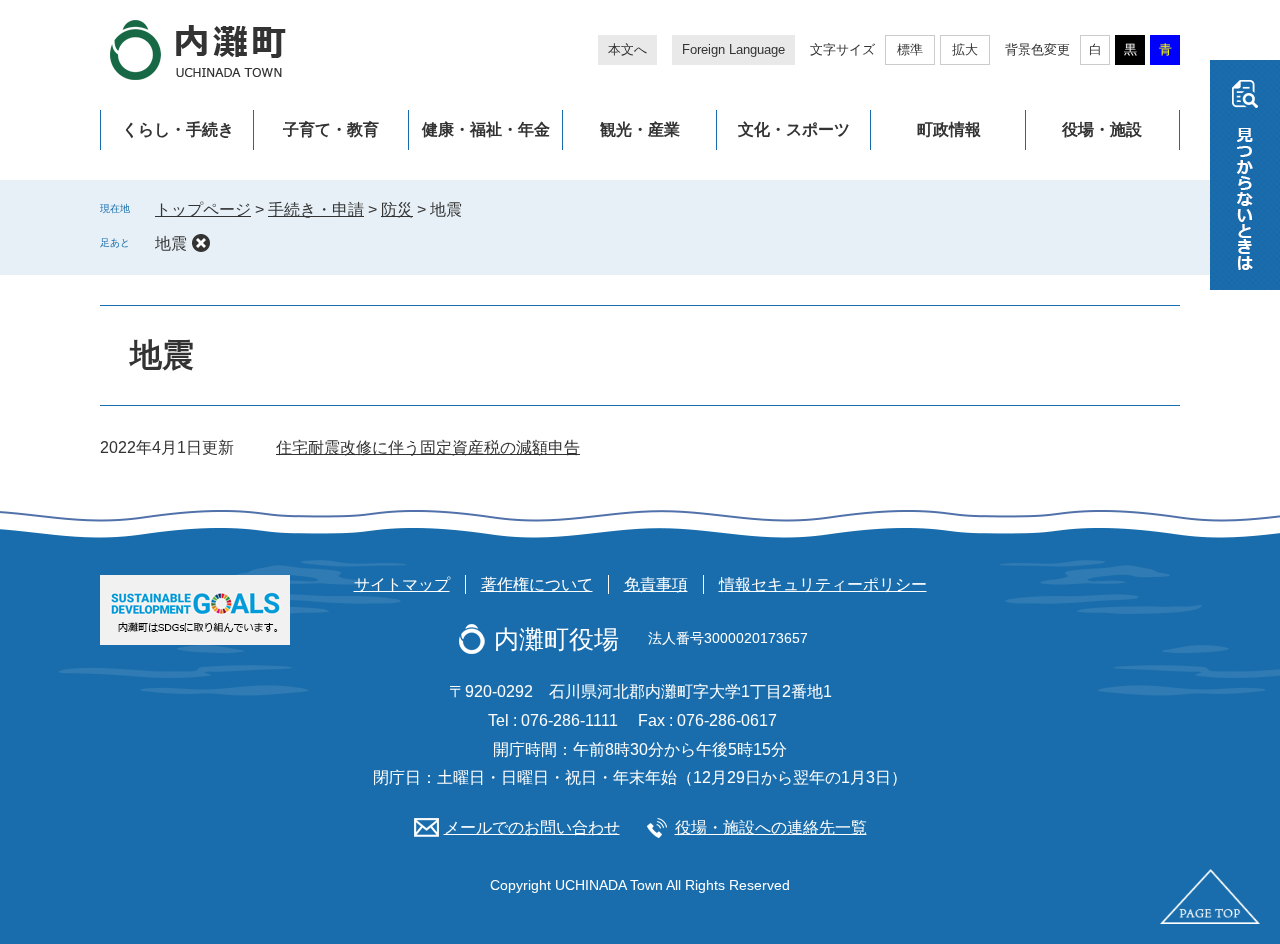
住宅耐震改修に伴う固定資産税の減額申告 (428, 447)
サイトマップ (402, 584)
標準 (910, 49)
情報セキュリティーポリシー (823, 584)
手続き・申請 (316, 209)
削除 (201, 243)
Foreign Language (733, 49)
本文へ (627, 49)
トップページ (203, 209)
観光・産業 (640, 129)
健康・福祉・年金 (486, 129)
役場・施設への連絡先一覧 (771, 827)
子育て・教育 (331, 129)
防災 (397, 209)
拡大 (965, 49)
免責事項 (656, 584)
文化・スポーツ (794, 129)
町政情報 (949, 129)
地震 (171, 243)
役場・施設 (1102, 129)
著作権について (537, 584)
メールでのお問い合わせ (532, 827)
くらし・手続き (178, 129)
